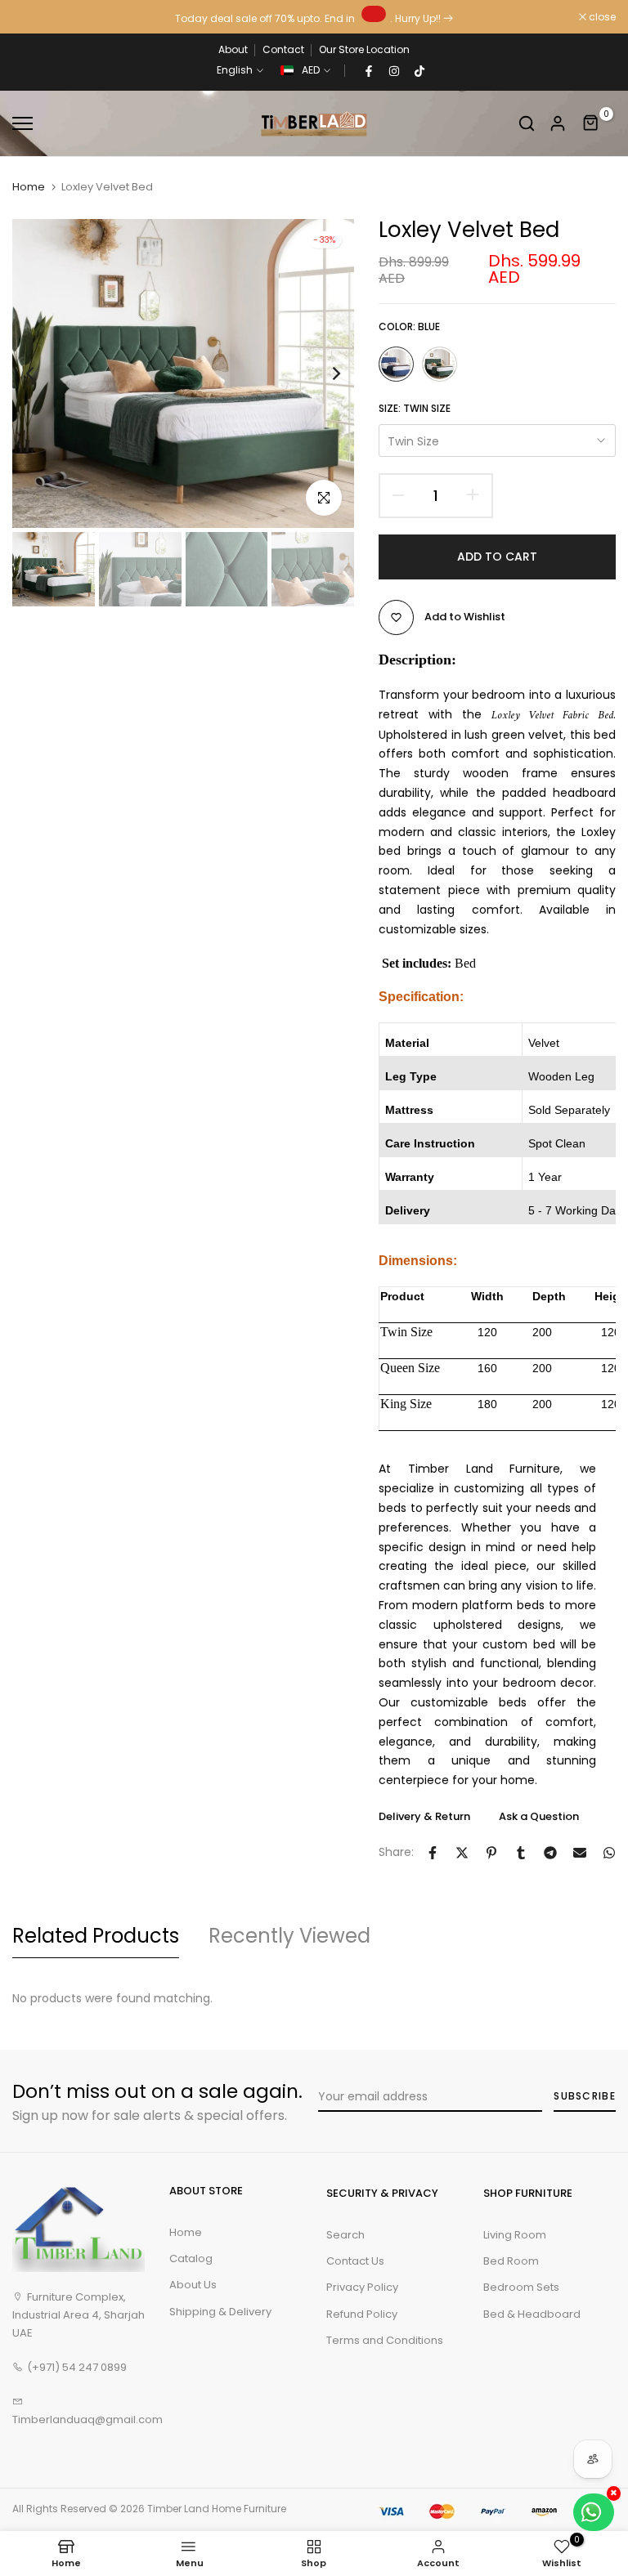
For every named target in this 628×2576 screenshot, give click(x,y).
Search (345, 2235)
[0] (591, 123)
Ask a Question (539, 1816)
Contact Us (355, 2261)
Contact (283, 49)
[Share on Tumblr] (521, 1853)
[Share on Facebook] (433, 1853)
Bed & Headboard (532, 2314)
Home (29, 187)
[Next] (323, 374)
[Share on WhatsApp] (609, 1853)
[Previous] (43, 374)
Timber (164, 2509)
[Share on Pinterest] (491, 1853)
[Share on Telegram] (550, 1853)
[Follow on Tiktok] (419, 70)
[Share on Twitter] (462, 1853)
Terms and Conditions (385, 2340)
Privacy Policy (362, 2287)
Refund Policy (362, 2314)
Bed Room (511, 2261)
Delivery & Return (424, 1816)
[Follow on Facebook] (369, 70)
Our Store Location (364, 49)
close (34, 17)
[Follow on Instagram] (394, 70)
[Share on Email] (580, 1853)
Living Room (515, 2235)
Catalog (191, 2258)
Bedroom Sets (521, 2287)
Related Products (96, 1936)
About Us (193, 2285)
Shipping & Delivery (220, 2312)
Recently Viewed (289, 1936)
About (233, 49)
